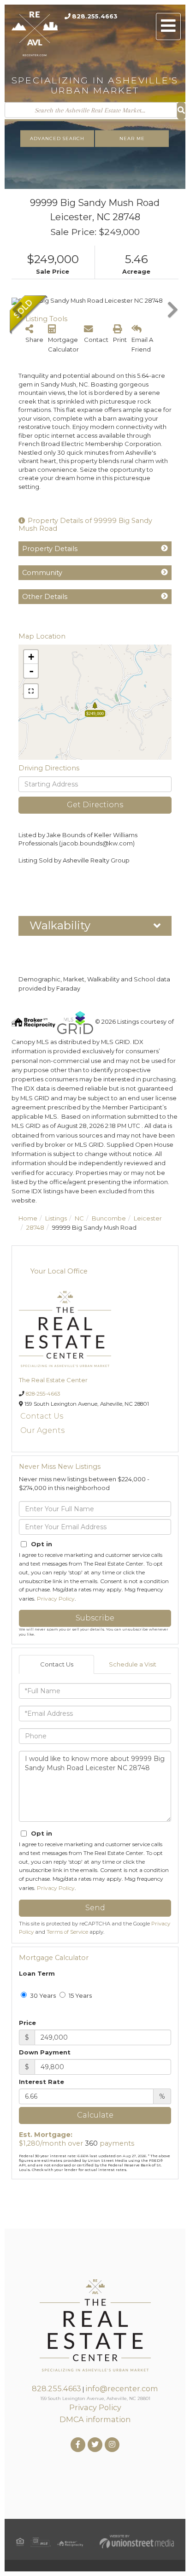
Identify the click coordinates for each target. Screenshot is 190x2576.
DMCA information (95, 2419)
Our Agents (42, 1430)
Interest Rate (42, 2082)
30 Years (42, 1995)
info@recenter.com (122, 2388)
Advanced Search (57, 138)
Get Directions (95, 805)
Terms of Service (67, 1932)
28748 (35, 1227)
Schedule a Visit (133, 1664)
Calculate (95, 2115)
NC (79, 1218)
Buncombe (109, 1218)
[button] (181, 111)
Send (95, 1908)
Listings (56, 1218)
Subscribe (95, 1618)
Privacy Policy (56, 1599)
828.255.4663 (95, 16)
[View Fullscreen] (31, 691)
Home (28, 1218)
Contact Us (42, 1416)
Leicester (148, 1218)
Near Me (132, 138)
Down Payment (45, 2052)
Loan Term (37, 1973)
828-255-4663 (43, 1394)
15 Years (80, 1995)
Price (27, 2023)
